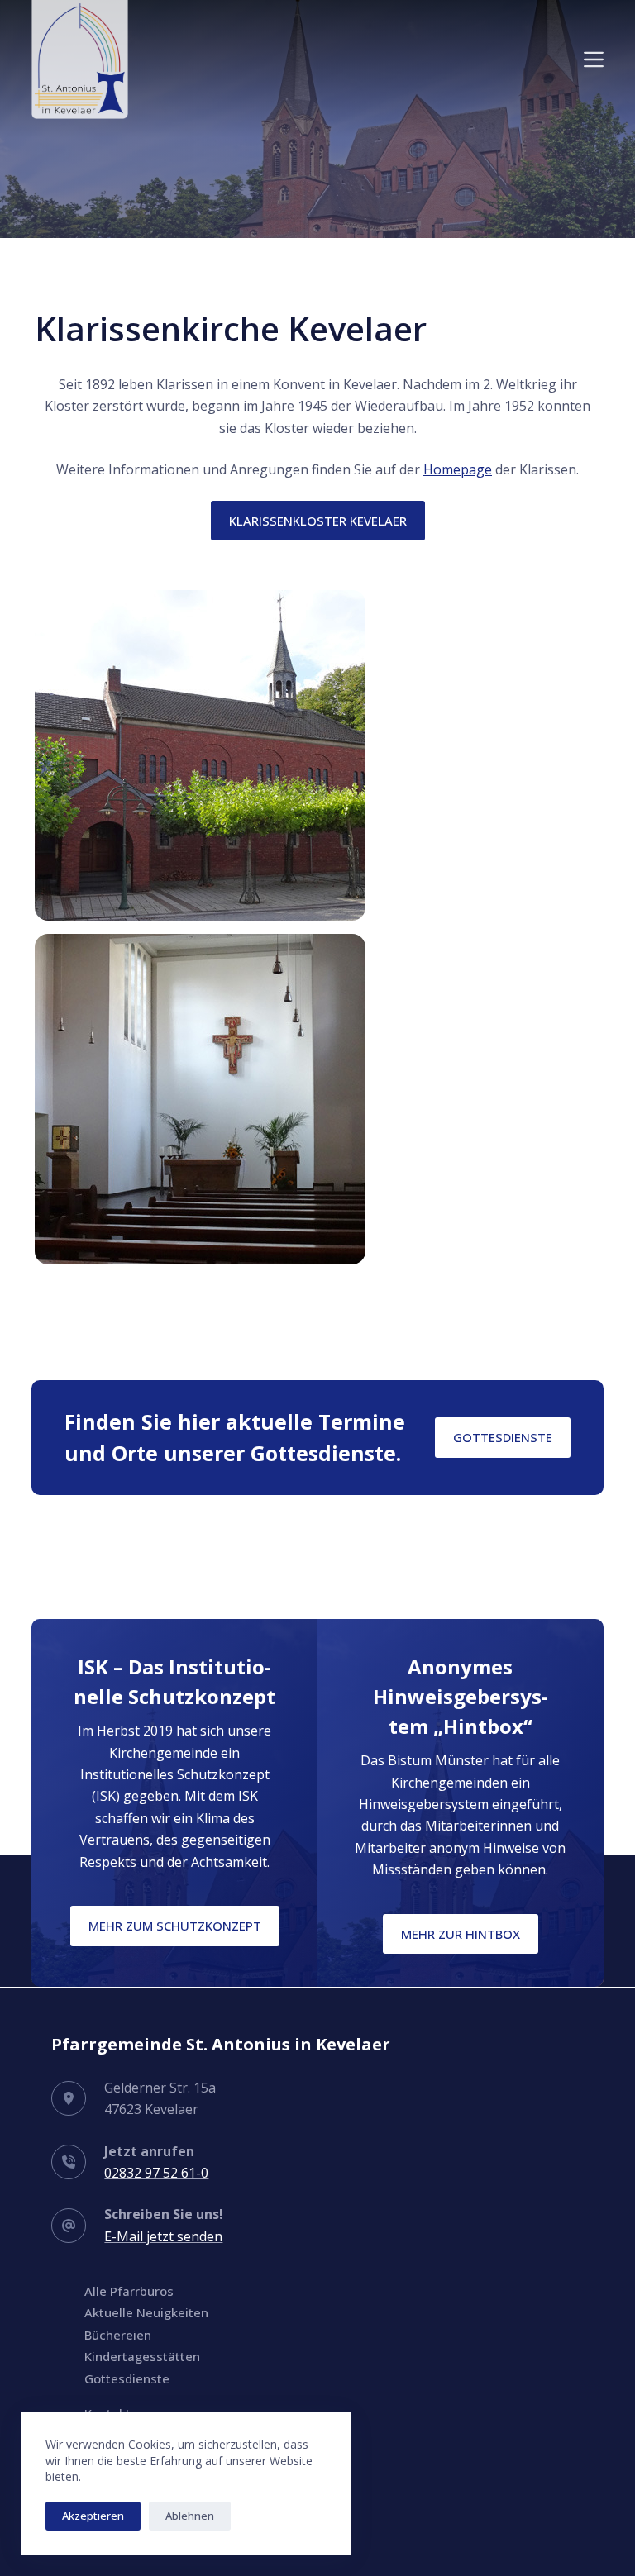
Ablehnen (190, 2516)
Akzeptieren (93, 2516)
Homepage (458, 469)
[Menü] (594, 60)
